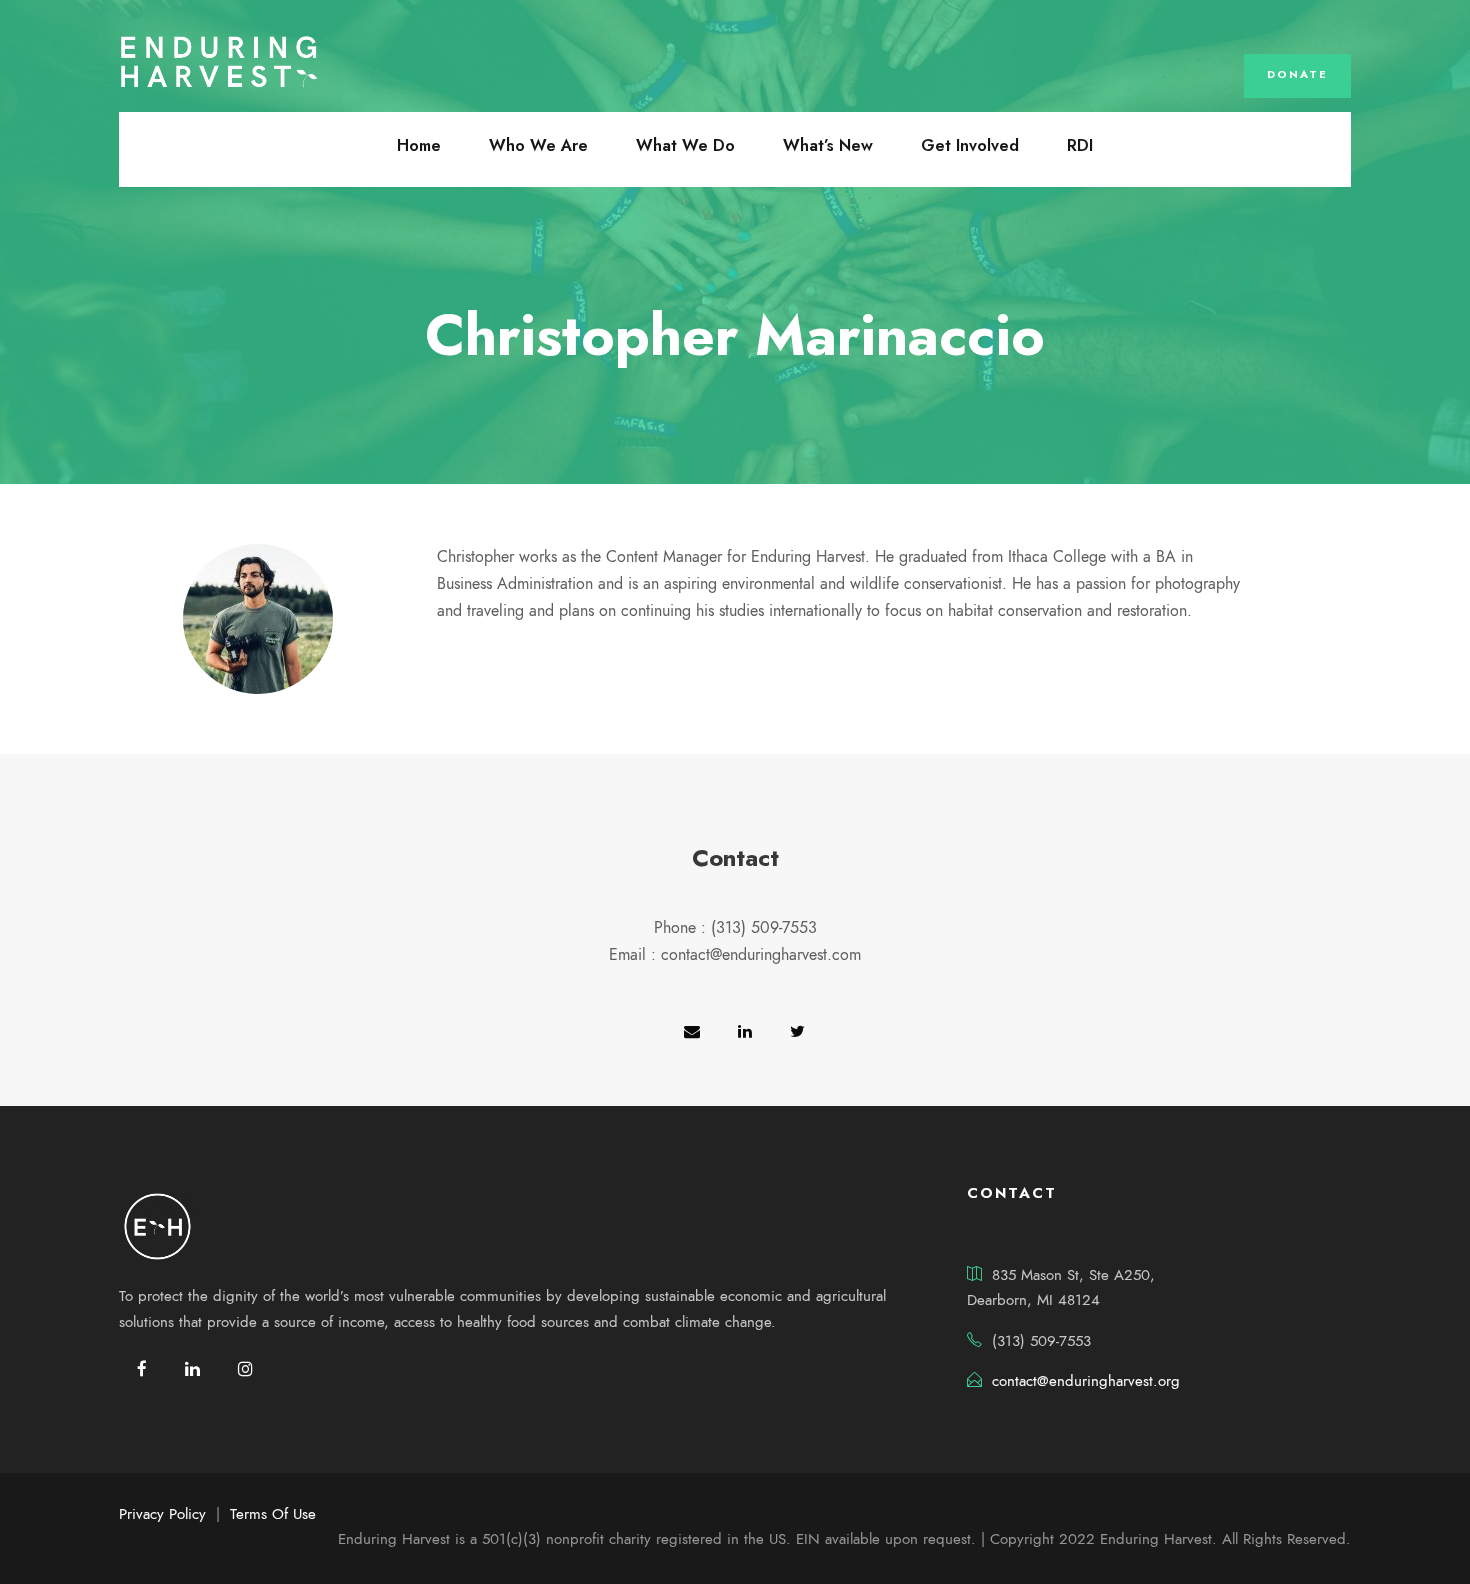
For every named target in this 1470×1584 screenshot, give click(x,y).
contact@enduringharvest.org (1086, 1381)
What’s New (828, 145)
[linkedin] (745, 1032)
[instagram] (245, 1369)
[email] (692, 1032)
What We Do (685, 145)
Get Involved (970, 145)
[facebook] (142, 1369)
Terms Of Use (273, 1514)
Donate (1297, 74)
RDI (1080, 145)
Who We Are (538, 145)
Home (419, 145)
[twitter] (797, 1032)
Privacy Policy (162, 1514)
